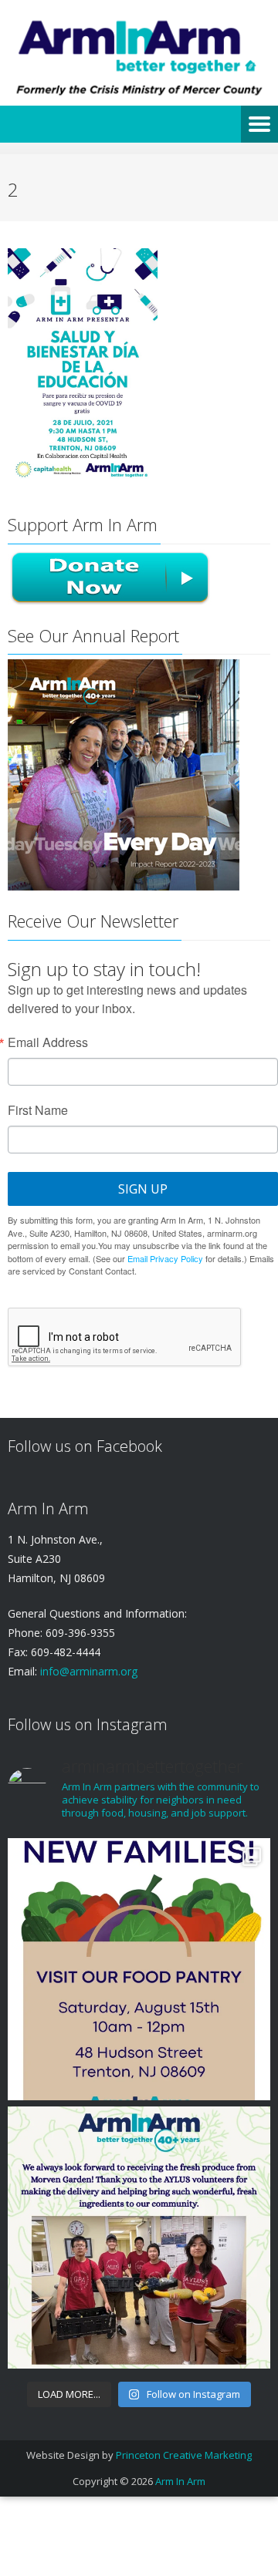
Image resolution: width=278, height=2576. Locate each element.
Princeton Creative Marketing (184, 2455)
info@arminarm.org (87, 1671)
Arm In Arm (180, 2481)
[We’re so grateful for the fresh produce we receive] (139, 2238)
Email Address (48, 1042)
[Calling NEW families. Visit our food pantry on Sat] (139, 1969)
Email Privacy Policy (165, 1258)
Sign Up (143, 1189)
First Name (38, 1110)
